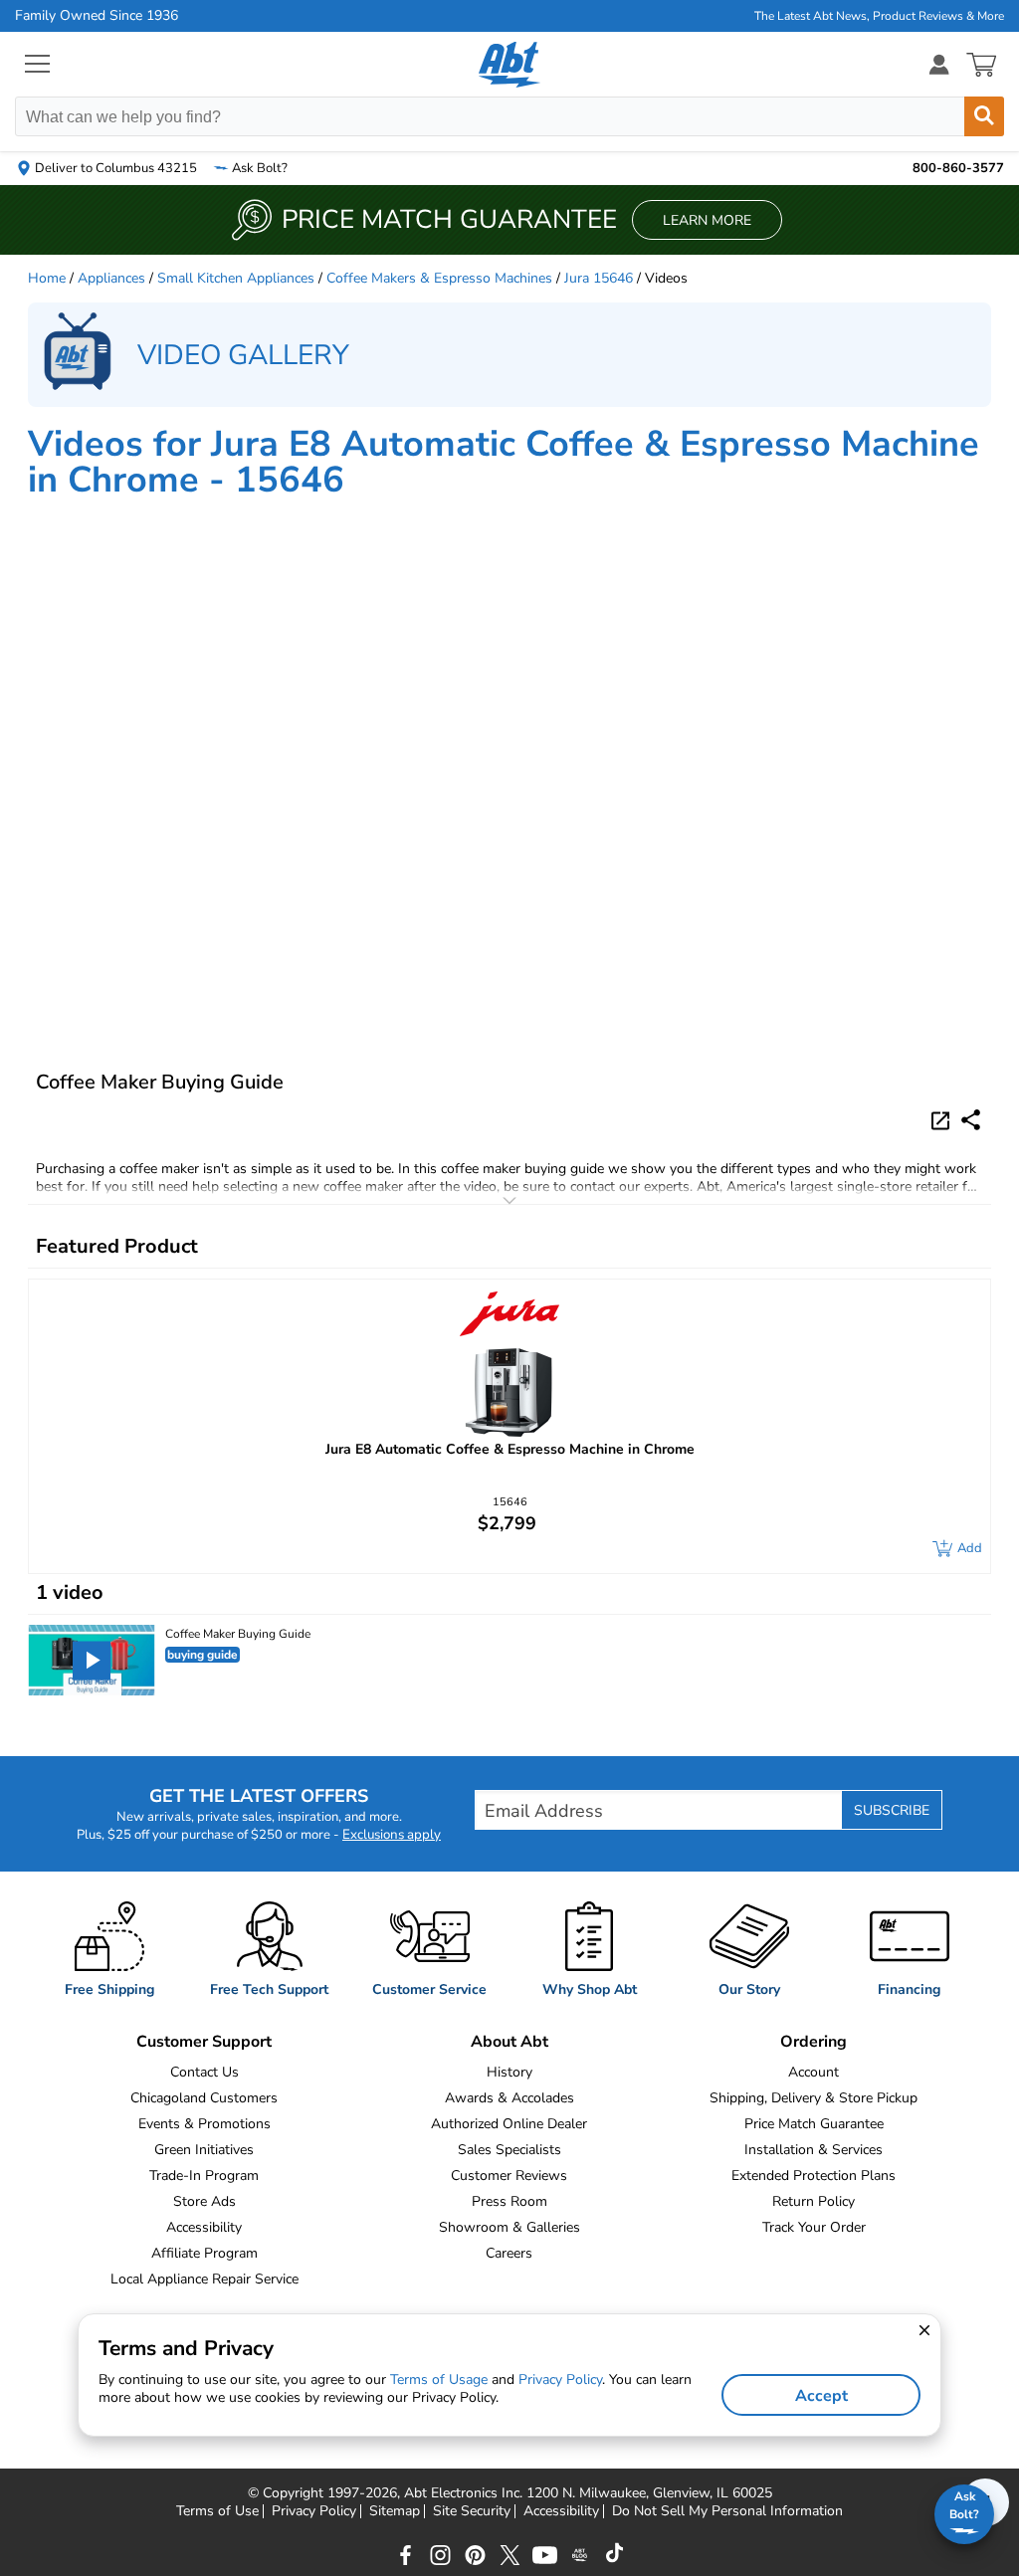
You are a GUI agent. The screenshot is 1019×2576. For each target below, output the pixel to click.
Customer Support (204, 2042)
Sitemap (395, 2511)
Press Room (509, 2201)
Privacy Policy (314, 2511)
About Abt (509, 2042)
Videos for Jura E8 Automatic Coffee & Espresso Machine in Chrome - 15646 (504, 462)
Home (47, 278)
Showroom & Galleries (509, 2227)
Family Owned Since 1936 (97, 16)
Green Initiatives (204, 2150)
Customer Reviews (509, 2176)
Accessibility (204, 2227)
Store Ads (204, 2201)
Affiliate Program (204, 2253)
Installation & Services (814, 2150)
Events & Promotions (204, 2124)
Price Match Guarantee (814, 2124)
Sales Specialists (509, 2150)
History (509, 2072)
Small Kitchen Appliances (236, 278)
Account (814, 2072)
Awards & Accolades (509, 2098)
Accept (821, 2396)
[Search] (984, 116)
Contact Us (204, 2072)
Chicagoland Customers (204, 2098)
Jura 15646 (599, 278)
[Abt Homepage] (510, 65)
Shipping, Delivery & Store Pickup (814, 2098)
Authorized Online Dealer (509, 2124)
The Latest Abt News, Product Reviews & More (879, 16)
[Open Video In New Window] (943, 1119)
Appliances (111, 278)
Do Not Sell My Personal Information (727, 2511)
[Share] (971, 1120)
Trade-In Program (204, 2176)
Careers (509, 2253)
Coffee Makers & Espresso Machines (439, 278)
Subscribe (892, 1810)
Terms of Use (217, 2511)
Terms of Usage (439, 2379)
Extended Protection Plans (814, 2176)
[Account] (939, 64)
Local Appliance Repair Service (204, 2279)
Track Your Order (814, 2227)
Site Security (472, 2511)
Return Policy (814, 2201)
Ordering (814, 2042)
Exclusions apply (392, 1835)
